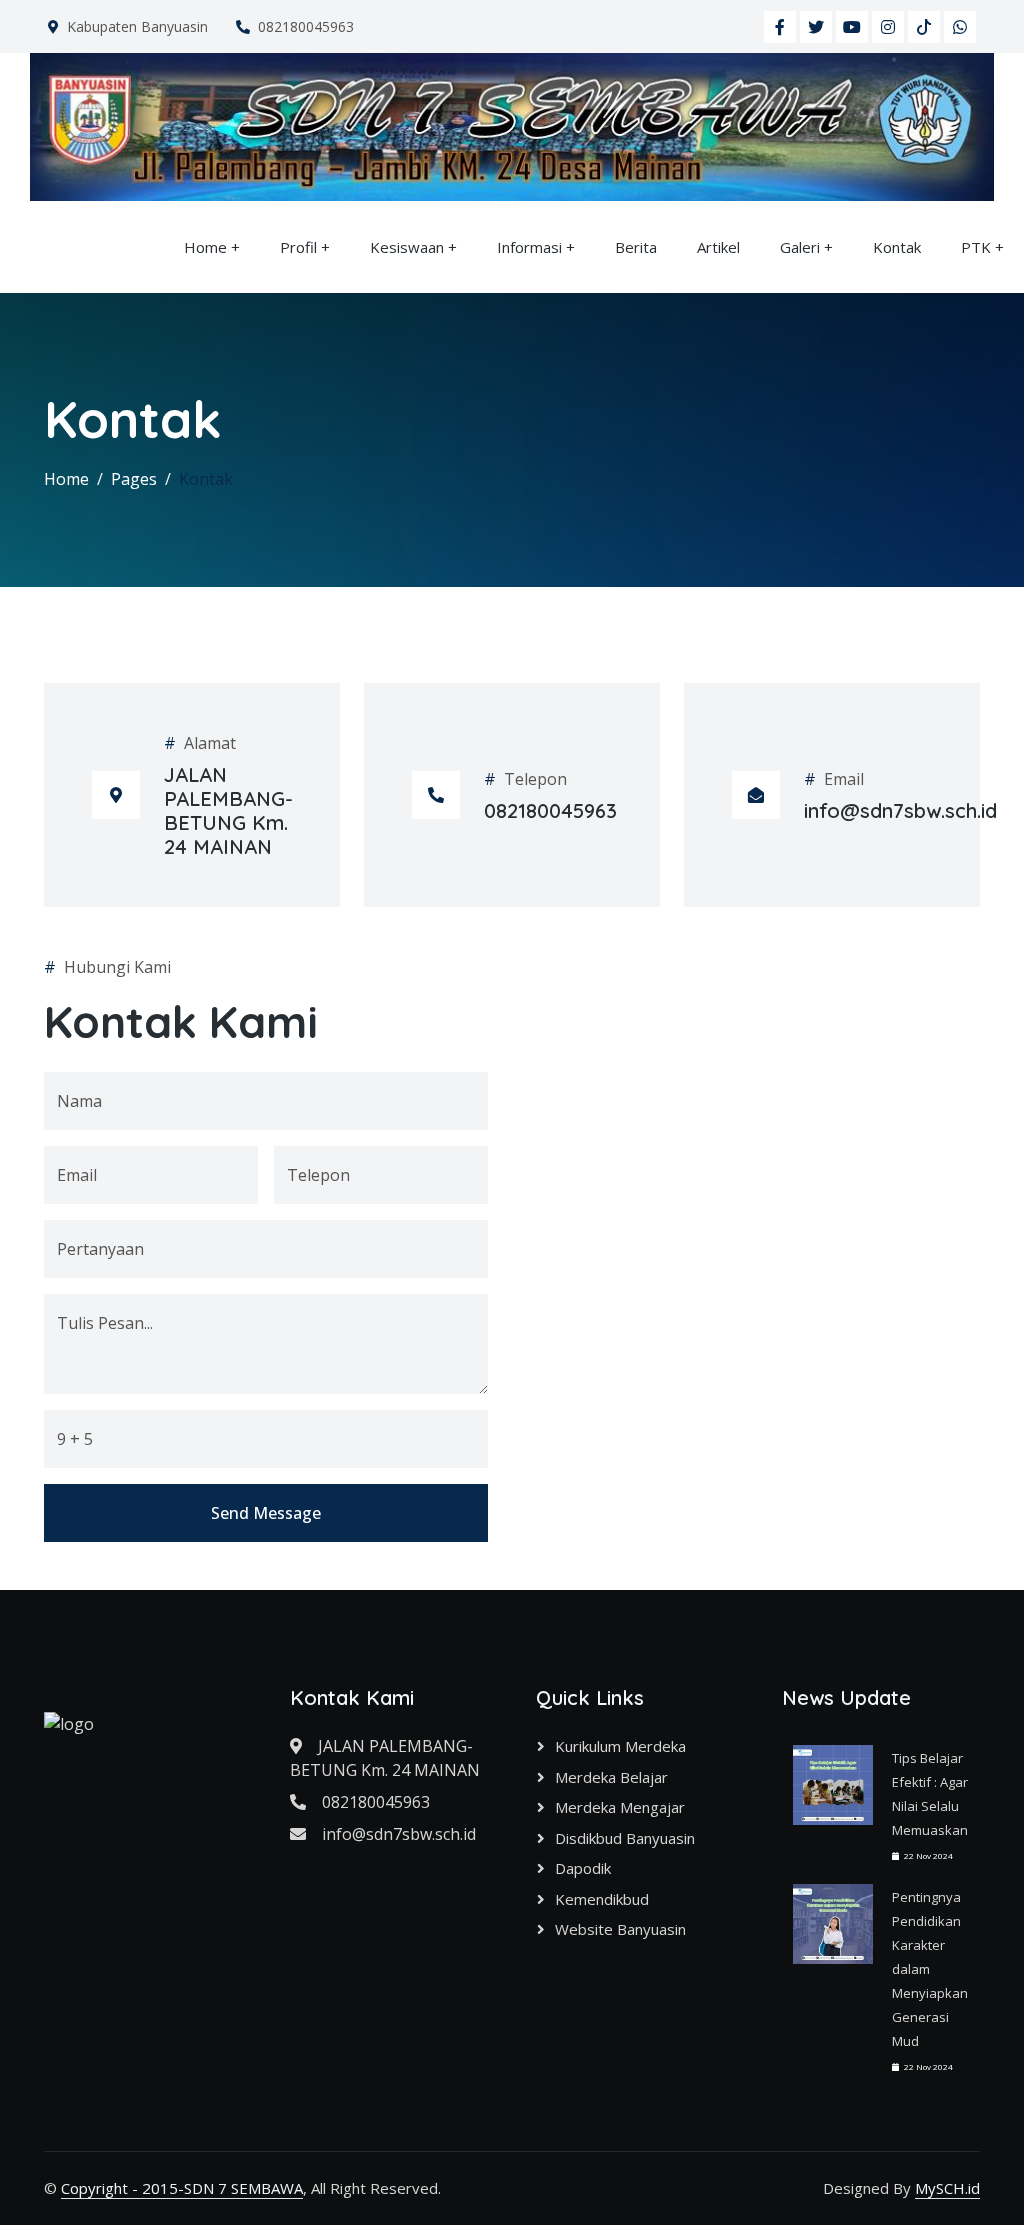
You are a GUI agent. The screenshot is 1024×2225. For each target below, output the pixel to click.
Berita (636, 247)
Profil (298, 247)
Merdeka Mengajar (620, 1807)
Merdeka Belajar (611, 1777)
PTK (976, 247)
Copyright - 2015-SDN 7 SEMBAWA (182, 2188)
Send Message (266, 1513)
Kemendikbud (602, 1899)
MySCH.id (947, 2188)
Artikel (718, 247)
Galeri (800, 247)
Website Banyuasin (620, 1929)
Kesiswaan (407, 247)
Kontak (897, 247)
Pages (134, 479)
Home (205, 247)
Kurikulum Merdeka (620, 1746)
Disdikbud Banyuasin (625, 1838)
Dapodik (583, 1868)
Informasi (529, 247)
